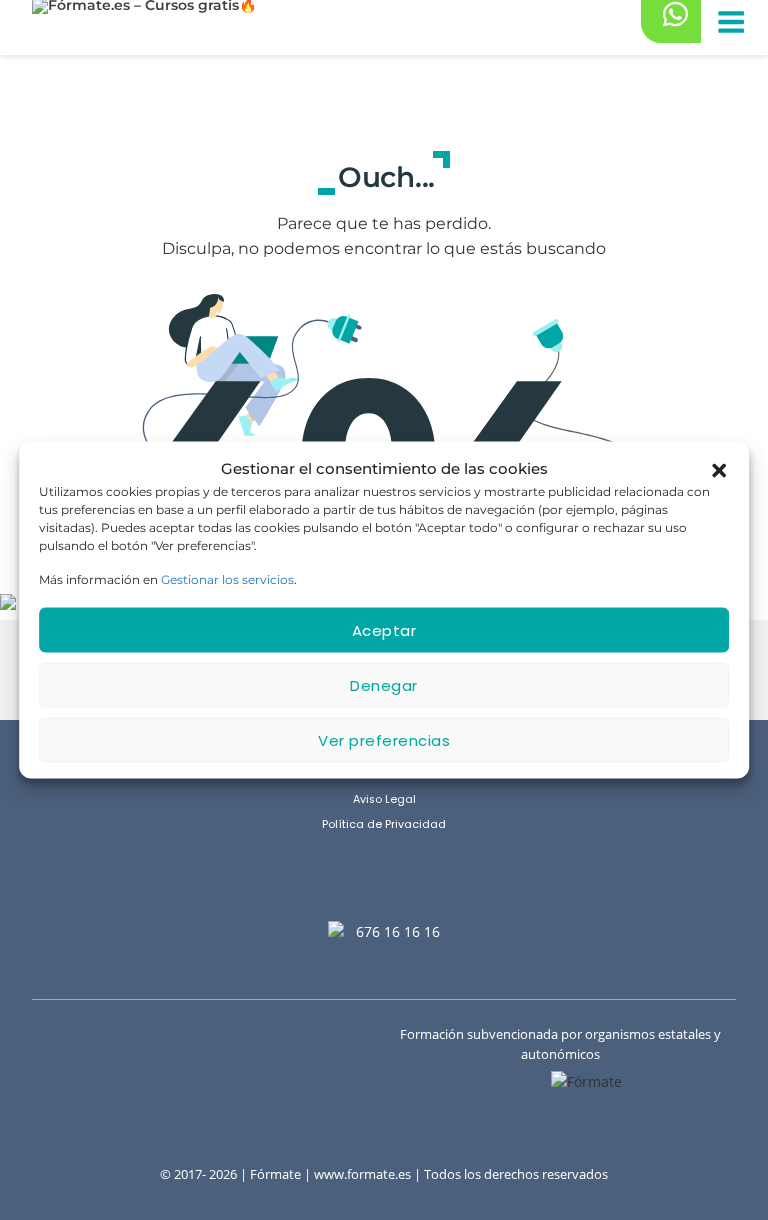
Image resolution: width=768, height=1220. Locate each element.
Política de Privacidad (384, 824)
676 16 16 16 (398, 931)
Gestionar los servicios (227, 579)
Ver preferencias (384, 739)
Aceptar (384, 629)
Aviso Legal (384, 799)
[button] (719, 469)
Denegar (384, 684)
